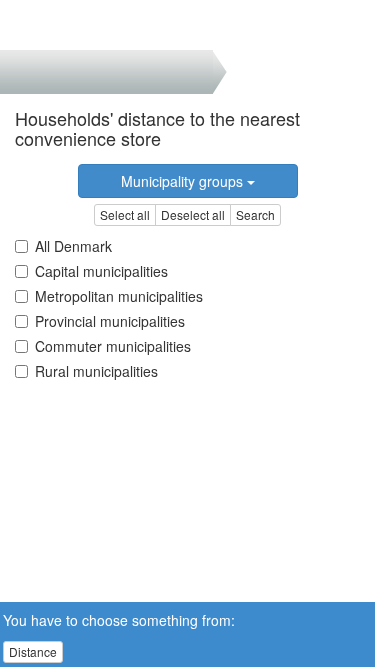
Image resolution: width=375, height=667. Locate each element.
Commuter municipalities (113, 346)
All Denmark (73, 246)
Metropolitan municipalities (119, 296)
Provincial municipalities (110, 321)
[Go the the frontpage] (48, 25)
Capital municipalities (101, 271)
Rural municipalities (96, 371)
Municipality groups (184, 181)
